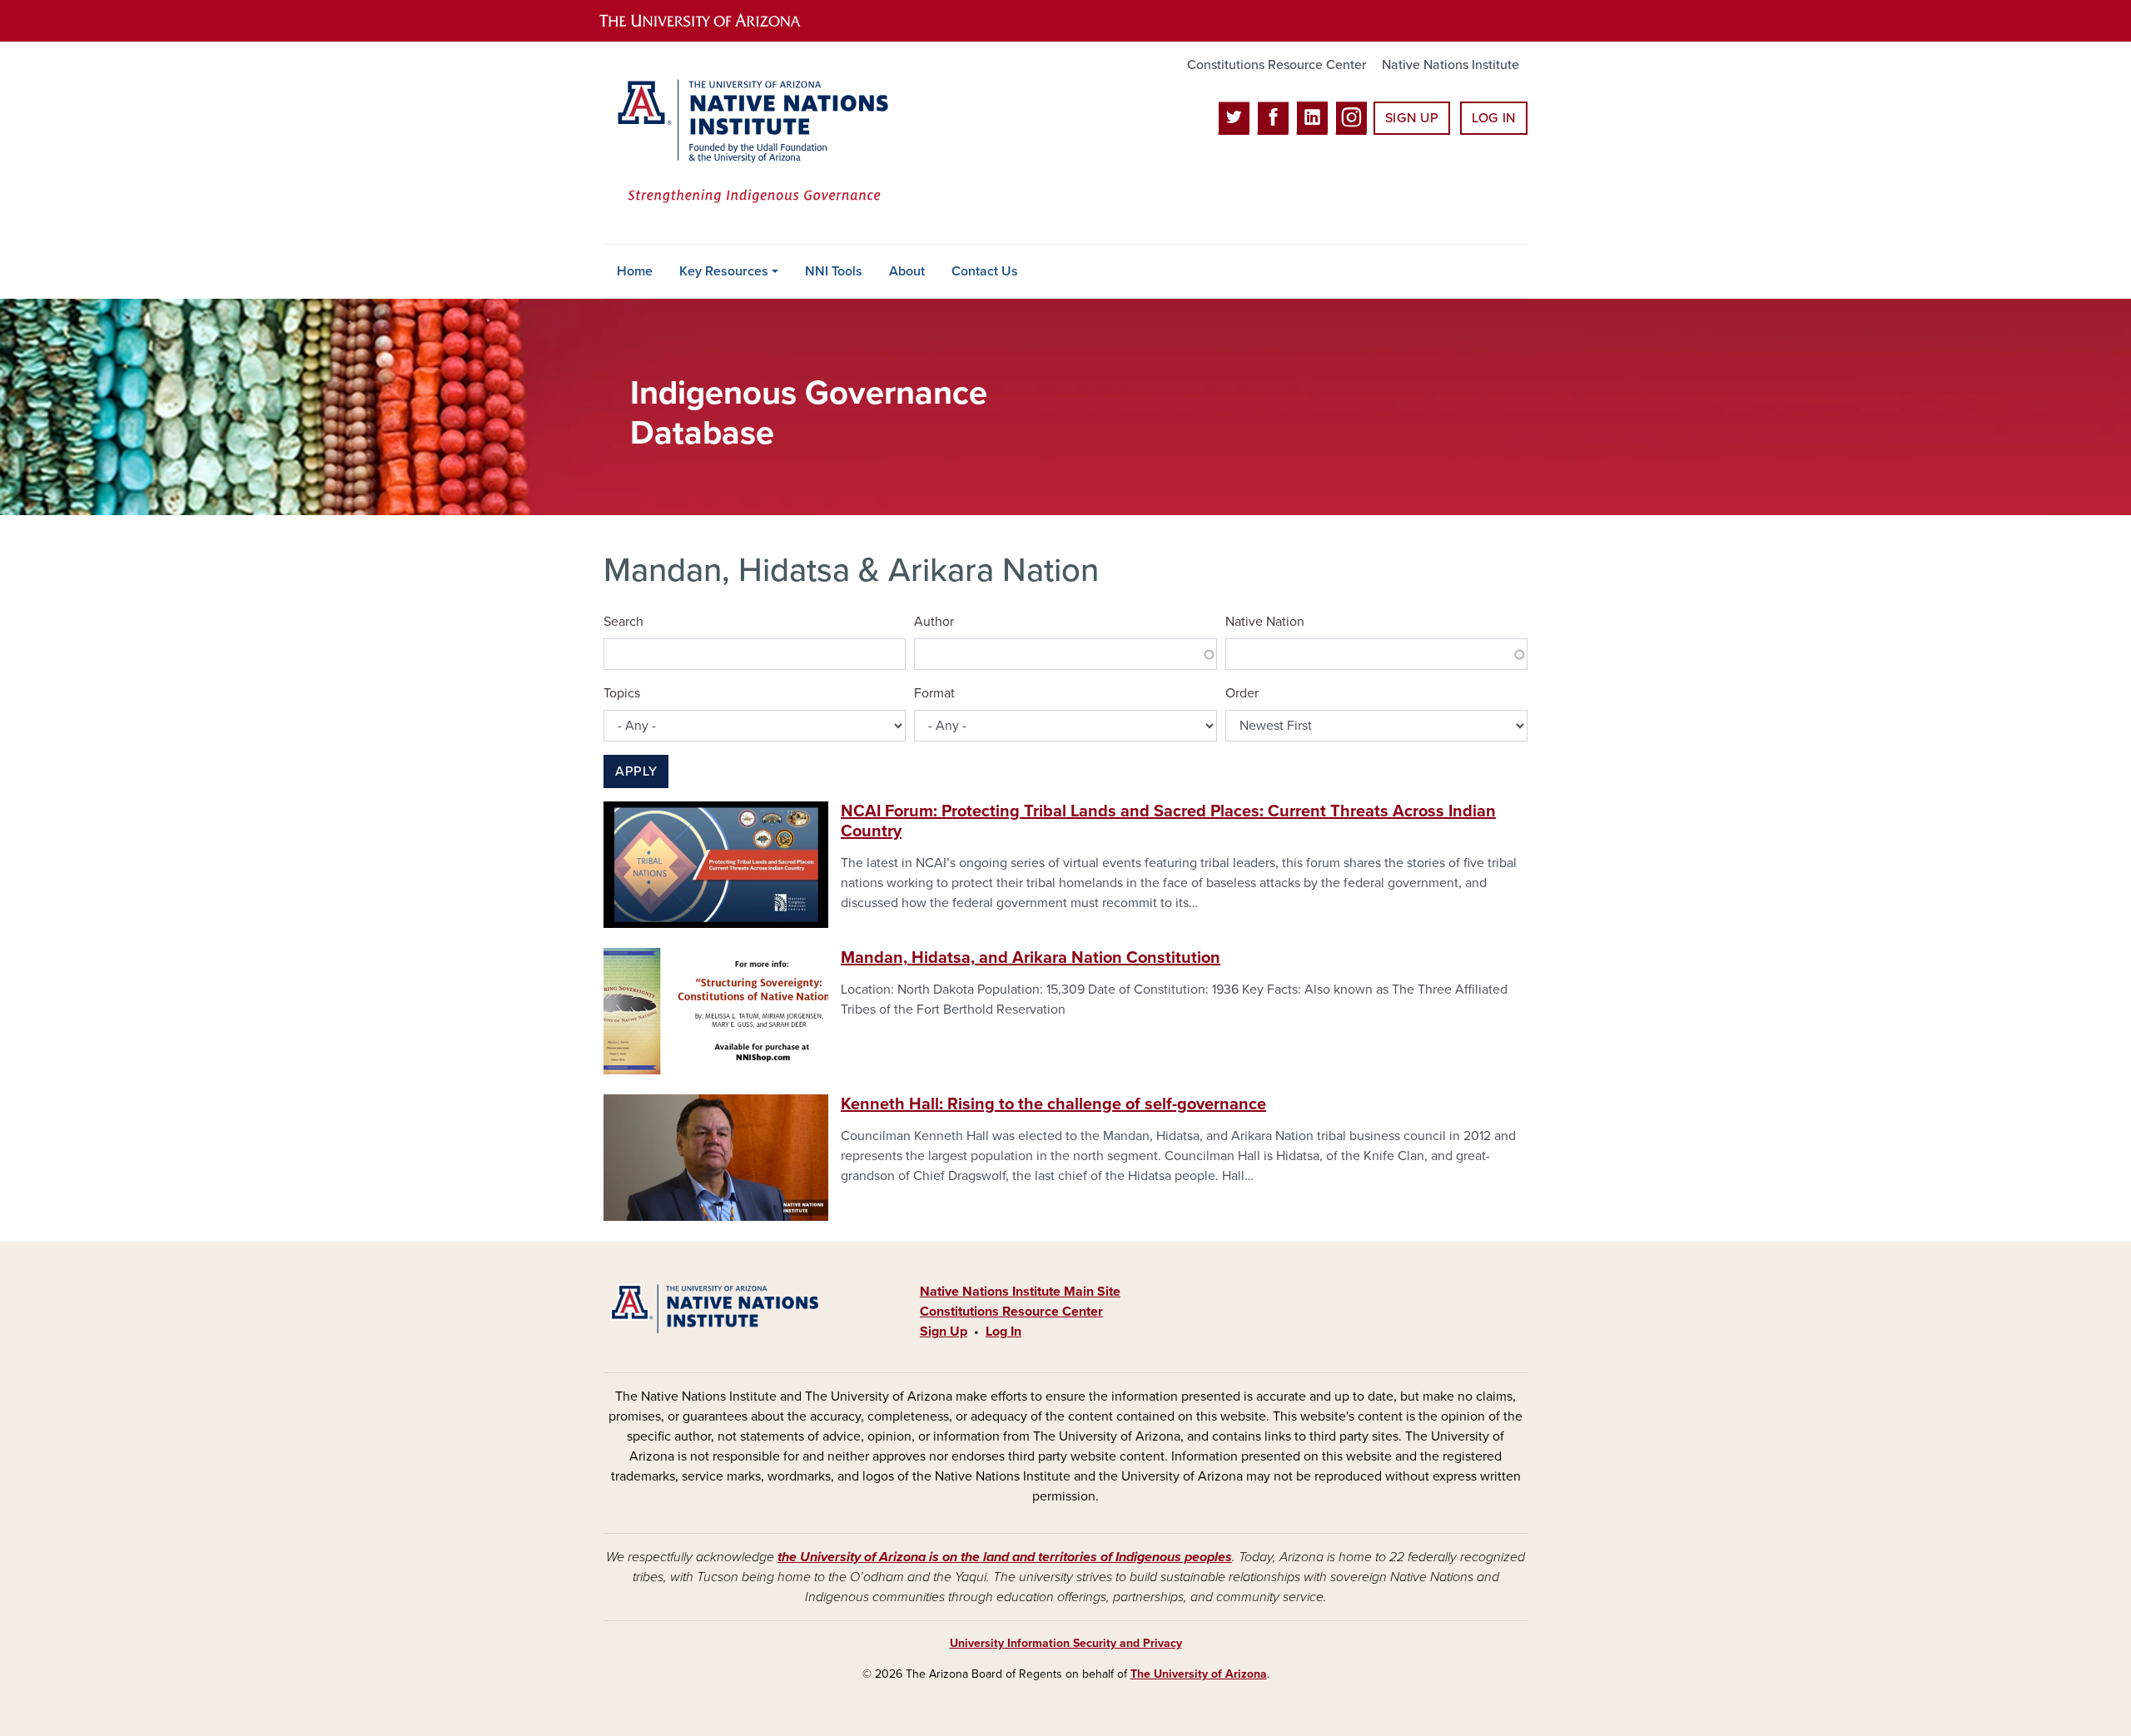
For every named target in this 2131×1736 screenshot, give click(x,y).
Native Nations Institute (1450, 65)
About (907, 271)
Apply (636, 771)
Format (934, 693)
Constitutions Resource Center (1277, 65)
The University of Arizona (1199, 1674)
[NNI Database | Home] (749, 143)
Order (1242, 693)
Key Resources (724, 271)
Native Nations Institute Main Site (1020, 1292)
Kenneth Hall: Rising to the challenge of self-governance (1053, 1104)
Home (635, 271)
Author (934, 622)
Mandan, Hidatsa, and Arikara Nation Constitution (1031, 958)
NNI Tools (834, 271)
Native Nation (1265, 622)
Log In (1494, 118)
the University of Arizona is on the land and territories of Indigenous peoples (1005, 1557)
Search (623, 622)
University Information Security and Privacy (1066, 1643)
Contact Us (985, 271)
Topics (622, 693)
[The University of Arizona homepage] (714, 21)
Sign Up (1412, 118)
